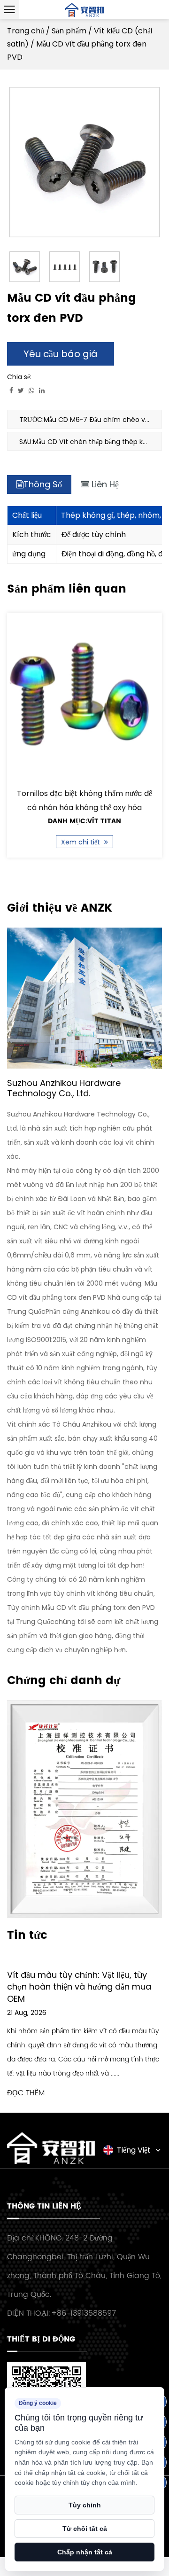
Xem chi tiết (81, 842)
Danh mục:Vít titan (84, 821)
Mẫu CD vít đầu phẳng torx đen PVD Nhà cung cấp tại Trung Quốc (84, 1297)
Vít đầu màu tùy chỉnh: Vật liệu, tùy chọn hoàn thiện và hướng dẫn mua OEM (79, 1987)
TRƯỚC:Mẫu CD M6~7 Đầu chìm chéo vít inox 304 (91, 420)
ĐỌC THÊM (26, 2093)
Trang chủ (26, 31)
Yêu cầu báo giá (61, 354)
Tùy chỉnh (85, 2505)
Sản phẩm (69, 31)
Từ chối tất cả (85, 2529)
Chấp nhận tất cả (85, 2552)
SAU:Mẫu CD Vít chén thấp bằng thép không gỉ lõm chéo (91, 442)
